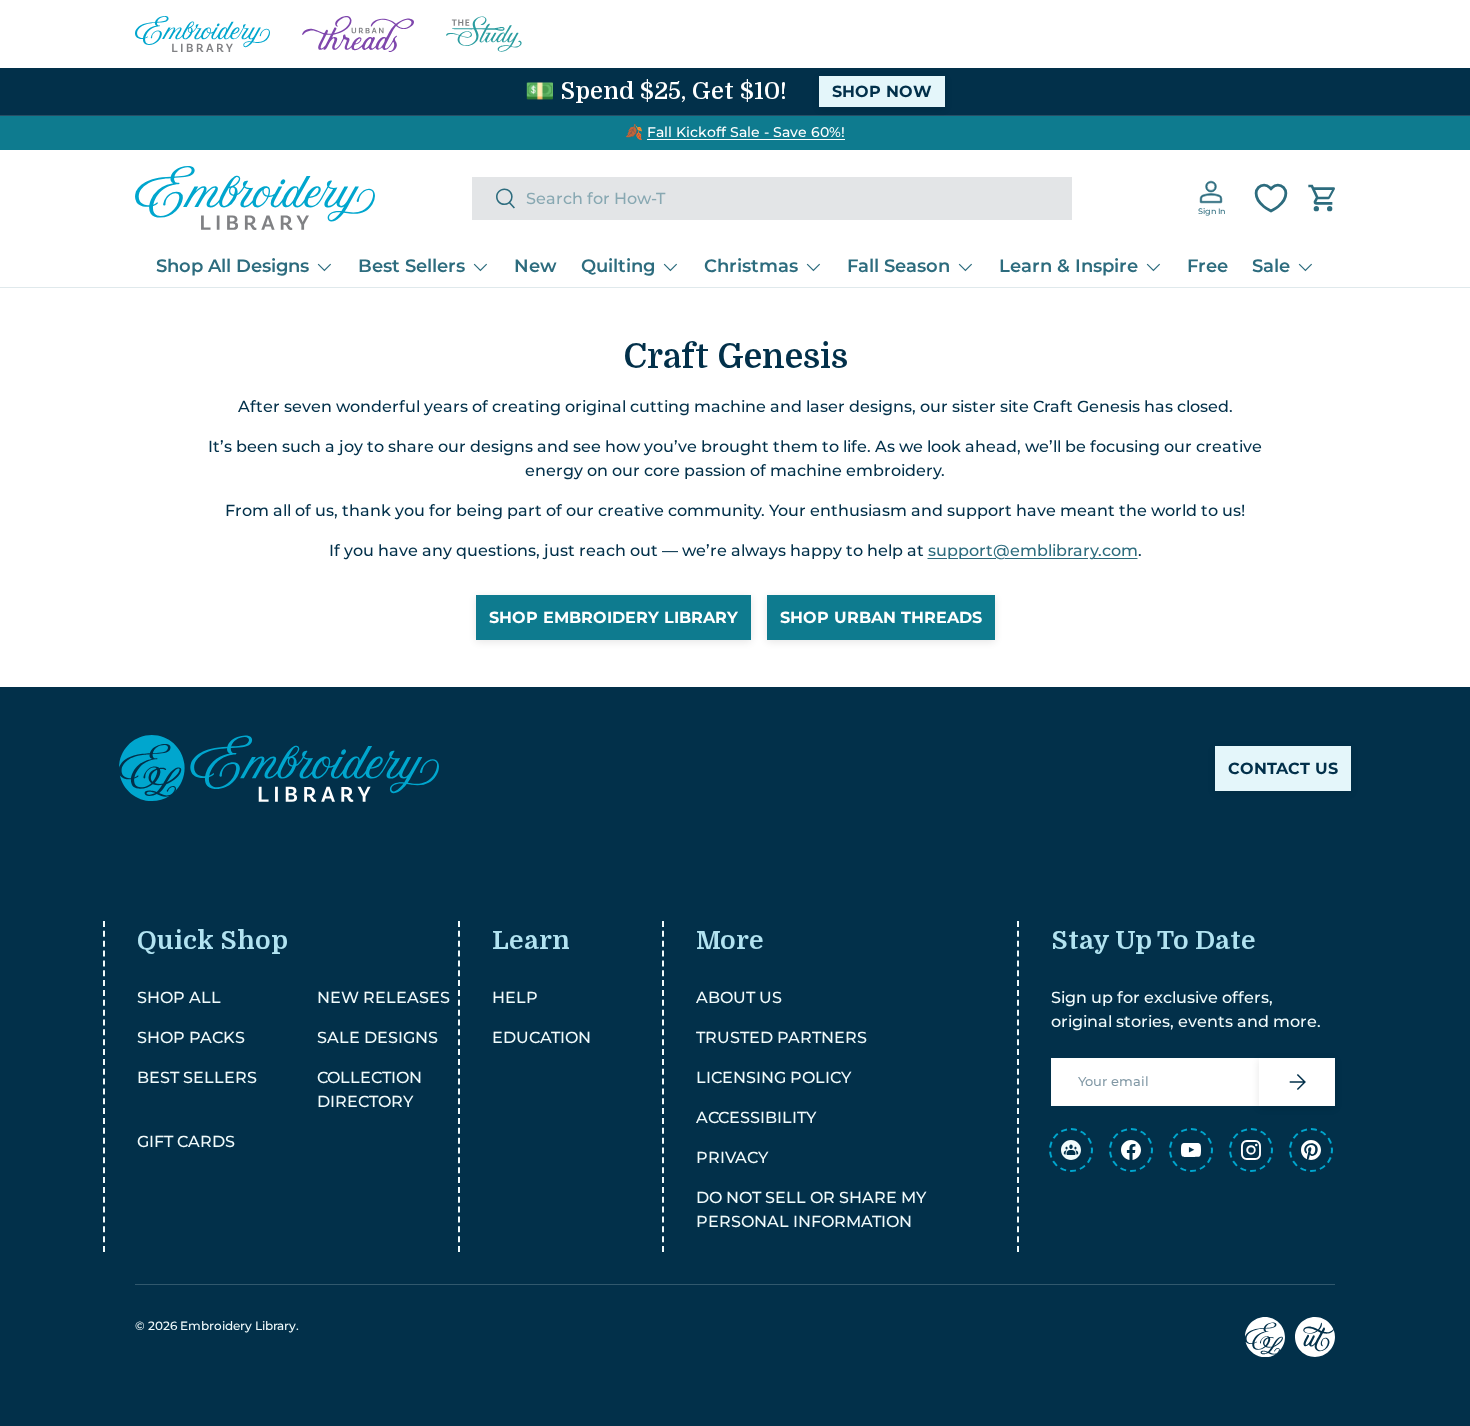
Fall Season (898, 266)
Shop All (179, 997)
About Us (739, 997)
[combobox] (772, 198)
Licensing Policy (773, 1077)
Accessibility (756, 1117)
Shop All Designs (232, 266)
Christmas (751, 266)
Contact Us (1283, 768)
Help (515, 997)
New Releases (383, 997)
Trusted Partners (781, 1037)
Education (541, 1037)
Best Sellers (411, 266)
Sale (1271, 266)
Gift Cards (186, 1141)
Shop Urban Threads (881, 617)
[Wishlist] (1271, 198)
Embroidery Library (238, 1325)
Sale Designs (377, 1037)
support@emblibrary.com (1033, 550)
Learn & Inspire (1068, 266)
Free (1207, 266)
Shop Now (882, 91)
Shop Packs (191, 1037)
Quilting (618, 266)
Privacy (732, 1157)
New (535, 266)
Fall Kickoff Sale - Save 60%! (746, 132)
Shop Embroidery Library (613, 617)
